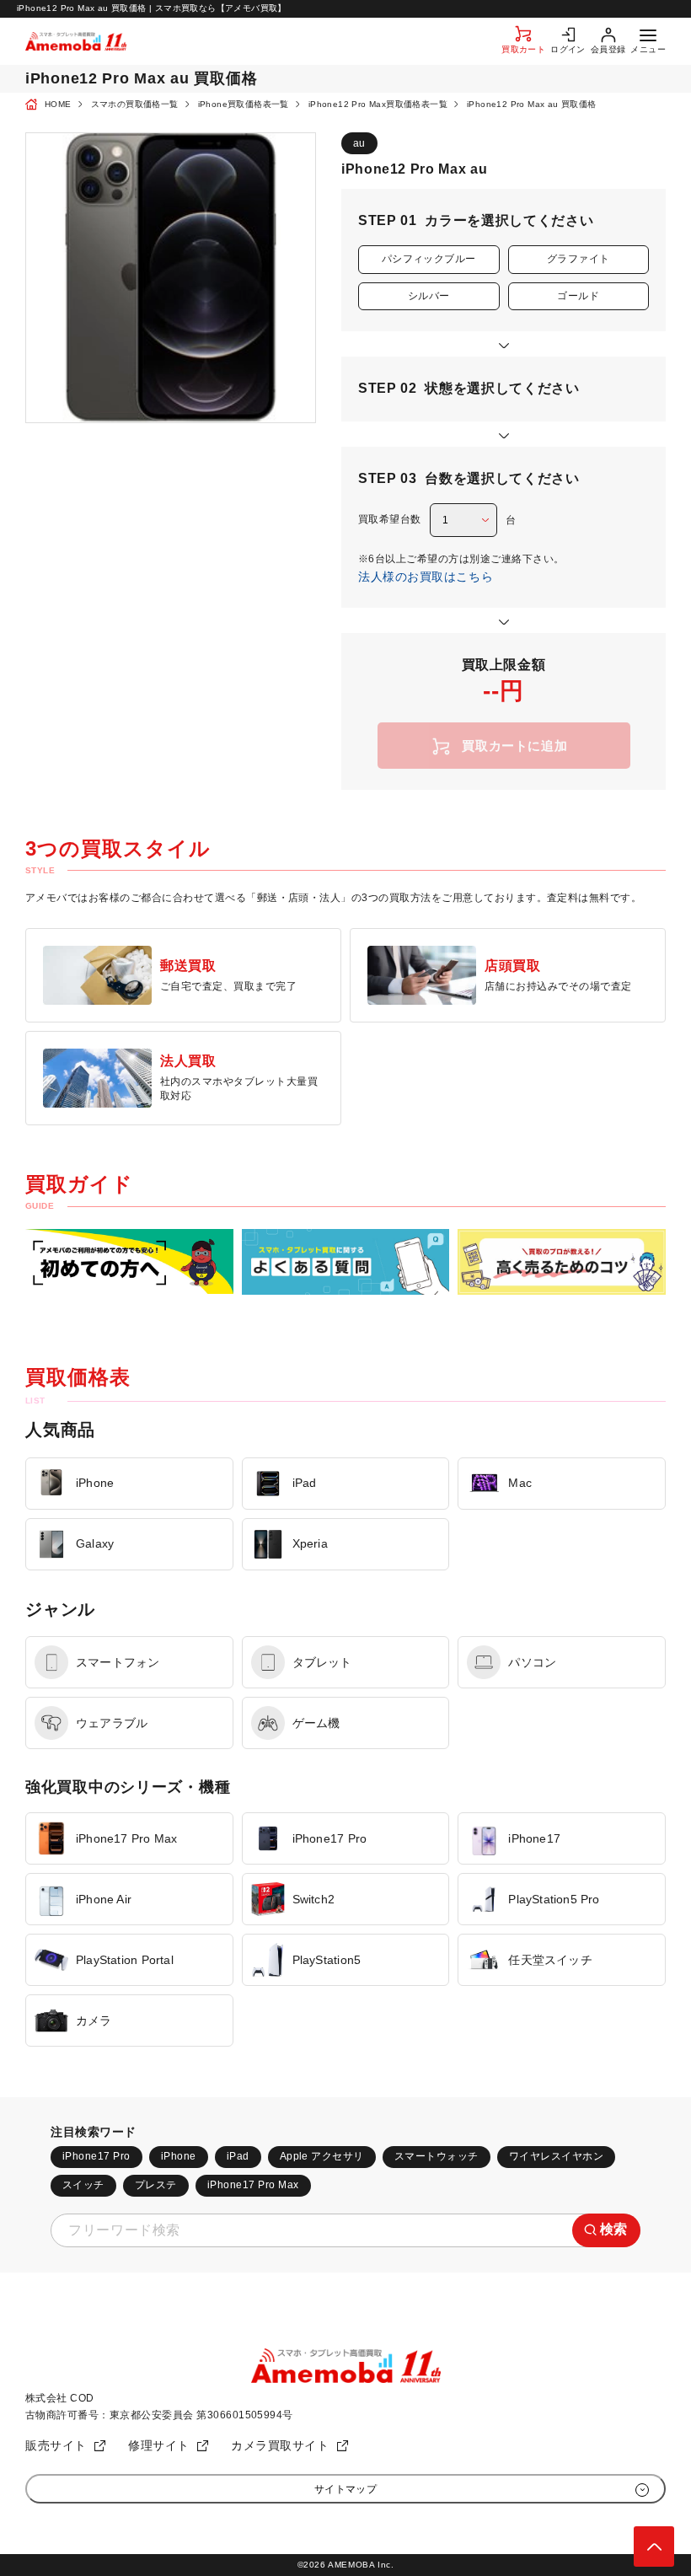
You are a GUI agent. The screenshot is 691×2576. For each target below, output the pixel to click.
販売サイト (56, 2445)
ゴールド (578, 296)
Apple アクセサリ (322, 2156)
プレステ (156, 2185)
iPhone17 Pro (96, 2156)
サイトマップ (346, 2489)
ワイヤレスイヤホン (556, 2156)
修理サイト (159, 2445)
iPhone (179, 2156)
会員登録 (608, 49)
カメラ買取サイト (280, 2445)
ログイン (568, 49)
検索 (614, 2229)
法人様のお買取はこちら (426, 577)
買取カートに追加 (514, 746)
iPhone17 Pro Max (253, 2185)
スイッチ (83, 2185)
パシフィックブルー (429, 259)
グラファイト (579, 259)
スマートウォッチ (437, 2156)
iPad (238, 2156)
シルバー (429, 296)
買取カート (523, 49)
